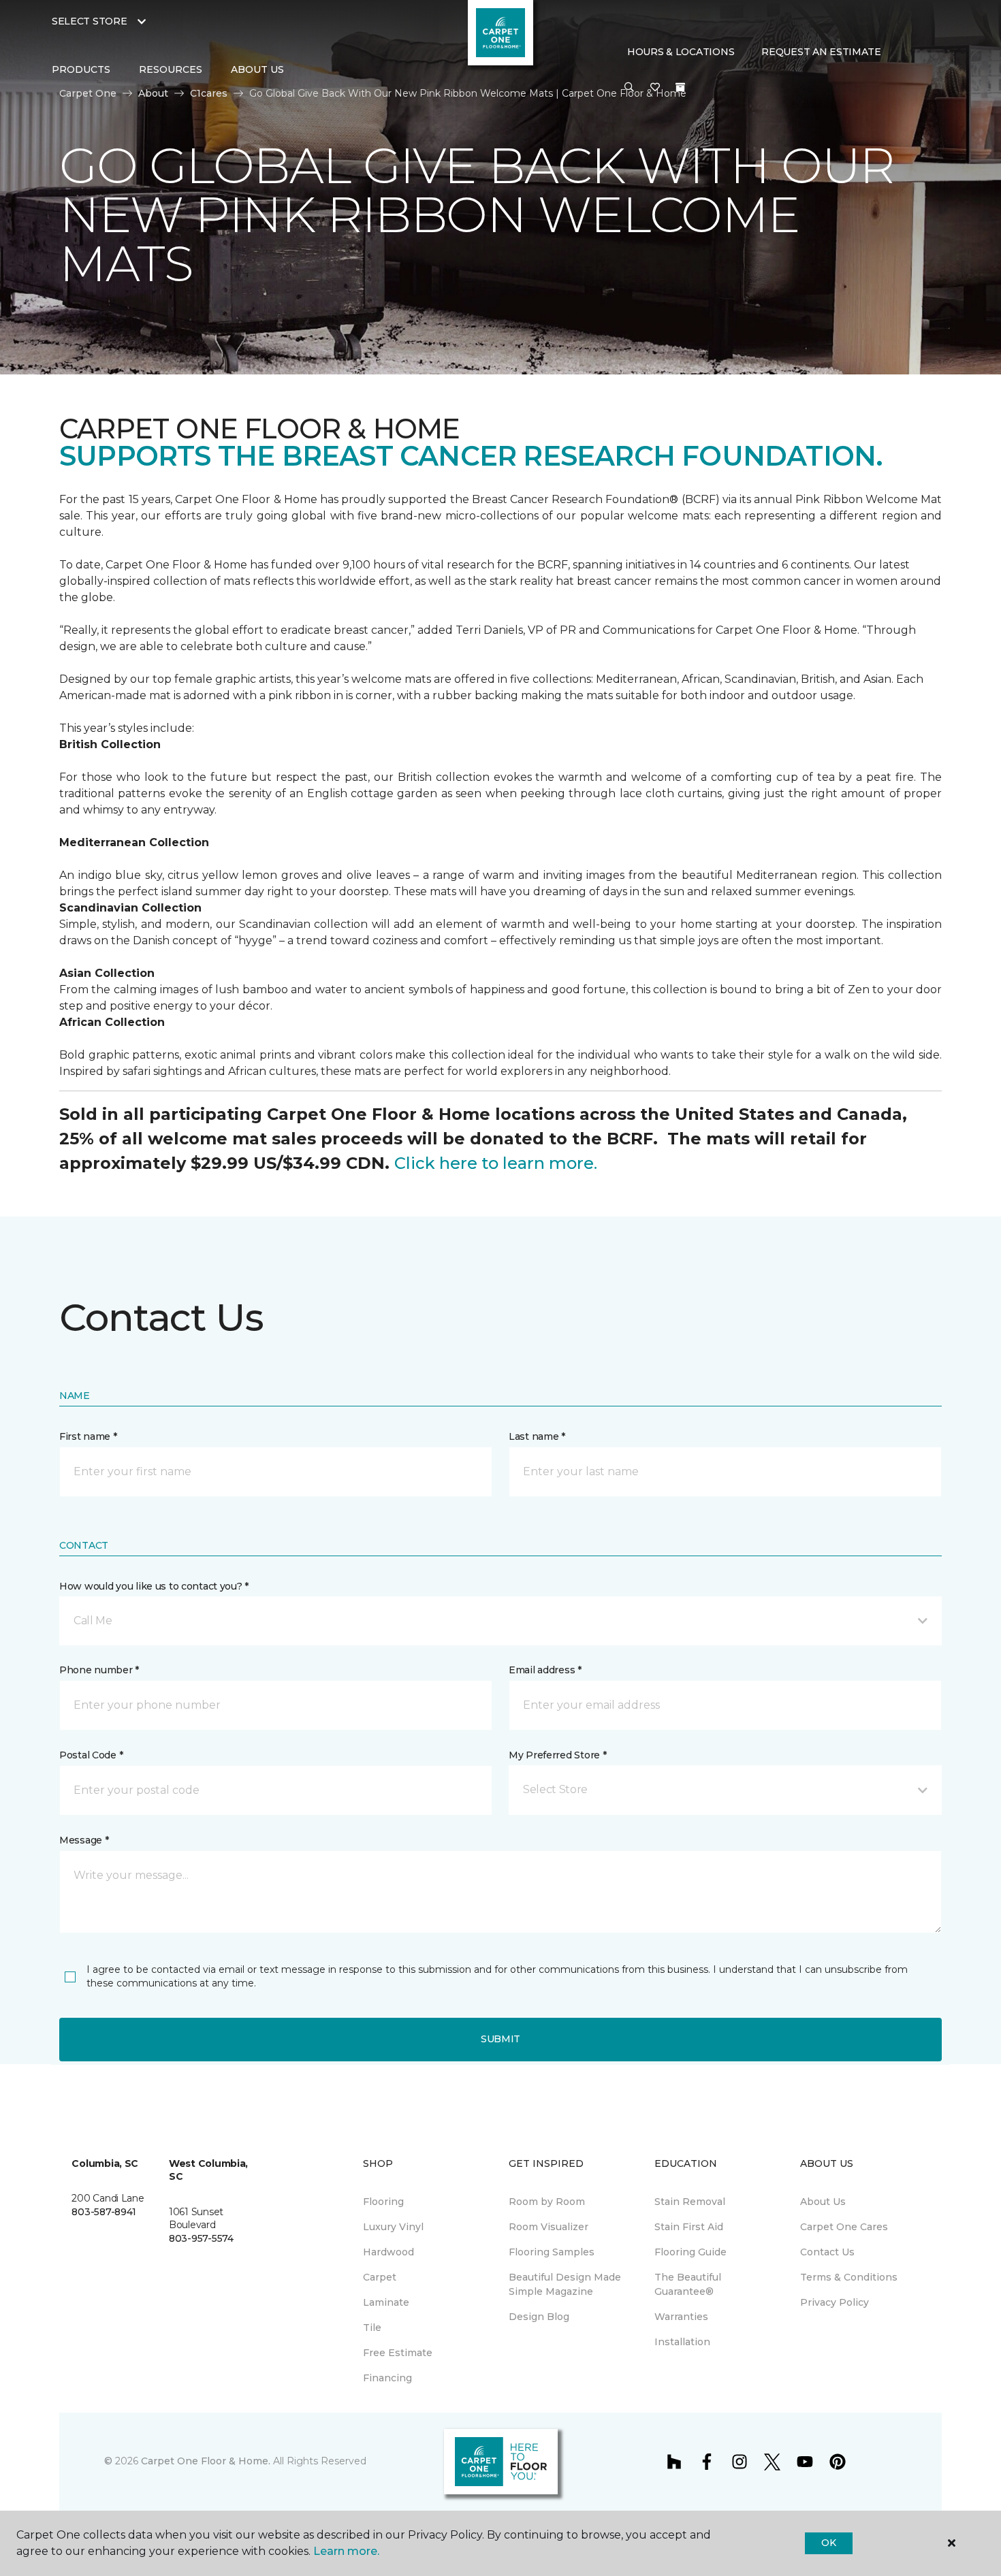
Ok (828, 2543)
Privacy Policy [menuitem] (835, 2302)
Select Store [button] (90, 21)
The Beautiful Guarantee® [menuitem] (688, 2284)
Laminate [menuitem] (386, 2302)
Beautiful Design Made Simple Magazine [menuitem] (565, 2284)
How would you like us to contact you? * (154, 1586)
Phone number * (99, 1670)
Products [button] (81, 69)
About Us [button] (257, 69)
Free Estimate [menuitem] (398, 2353)
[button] (629, 88)
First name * (88, 1436)
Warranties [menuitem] (681, 2317)
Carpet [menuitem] (380, 2277)
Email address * (545, 1670)
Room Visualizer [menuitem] (549, 2227)
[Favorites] (655, 88)
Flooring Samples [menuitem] (552, 2252)
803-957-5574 (201, 2238)
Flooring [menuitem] (383, 2202)
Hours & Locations (681, 52)
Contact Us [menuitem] (827, 2252)
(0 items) (680, 87)
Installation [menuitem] (682, 2342)
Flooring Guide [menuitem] (690, 2252)
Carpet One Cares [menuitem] (844, 2227)
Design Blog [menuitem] (539, 2317)
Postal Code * (91, 1755)
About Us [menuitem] (823, 2202)
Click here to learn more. (496, 1163)
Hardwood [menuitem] (388, 2252)
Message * (84, 1840)
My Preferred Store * (557, 1755)
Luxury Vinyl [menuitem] (393, 2227)
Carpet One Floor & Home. (206, 2461)
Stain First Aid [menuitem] (689, 2227)
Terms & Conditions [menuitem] (849, 2277)
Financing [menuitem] (387, 2378)
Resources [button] (171, 69)
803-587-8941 (104, 2212)
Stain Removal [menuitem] (690, 2202)
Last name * (537, 1436)
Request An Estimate (821, 52)
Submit (500, 2039)
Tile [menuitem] (372, 2328)
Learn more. (346, 2551)
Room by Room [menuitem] (547, 2202)
